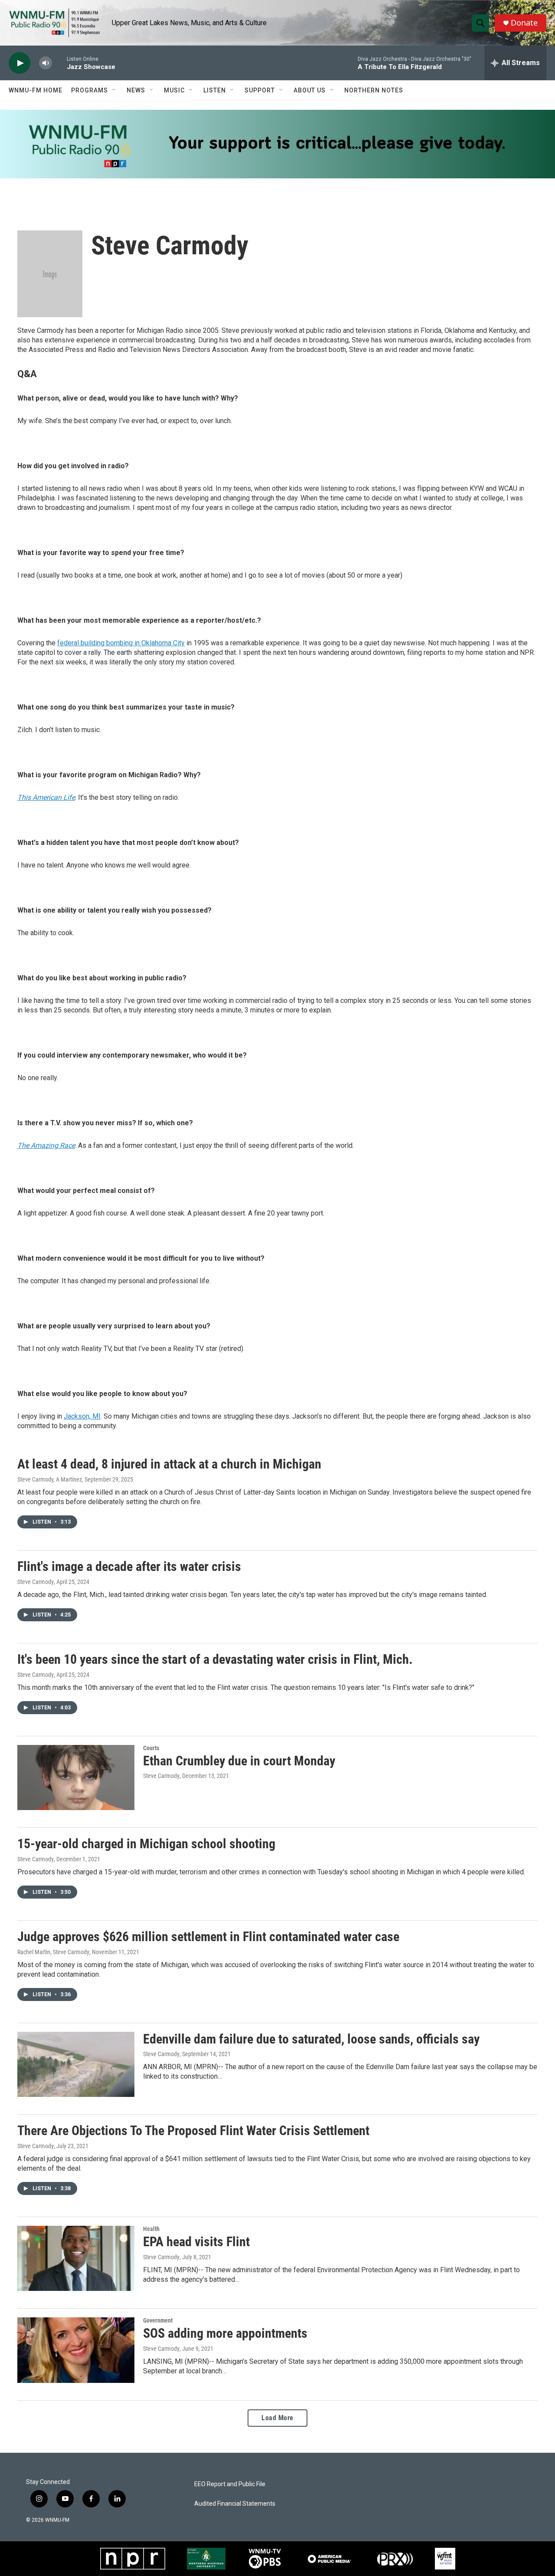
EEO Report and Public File (230, 2484)
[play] (20, 63)
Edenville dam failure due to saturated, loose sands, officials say (311, 2039)
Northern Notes (374, 90)
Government (158, 2320)
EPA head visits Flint (196, 2242)
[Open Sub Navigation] (114, 90)
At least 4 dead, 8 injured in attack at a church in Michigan (169, 1464)
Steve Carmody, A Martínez (50, 1479)
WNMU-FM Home (36, 90)
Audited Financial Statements (235, 2504)
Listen (215, 90)
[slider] (59, 63)
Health (151, 2229)
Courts (151, 1748)
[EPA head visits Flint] (76, 2258)
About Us (310, 90)
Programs (90, 90)
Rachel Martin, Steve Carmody (53, 1952)
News (136, 90)
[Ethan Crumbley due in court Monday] (76, 1778)
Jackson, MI (82, 1416)
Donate (524, 23)
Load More (277, 2418)
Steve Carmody (36, 1582)
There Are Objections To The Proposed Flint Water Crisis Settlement (193, 2131)
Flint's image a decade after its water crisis (129, 1566)
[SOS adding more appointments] (76, 2350)
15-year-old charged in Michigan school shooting (146, 1844)
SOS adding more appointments (225, 2333)
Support (260, 90)
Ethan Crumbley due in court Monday (239, 1761)
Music (174, 90)
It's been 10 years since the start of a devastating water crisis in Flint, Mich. (215, 1659)
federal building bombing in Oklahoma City (121, 643)
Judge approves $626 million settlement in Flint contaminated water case (208, 1937)
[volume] (46, 63)
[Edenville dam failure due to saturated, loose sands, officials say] (76, 2064)
